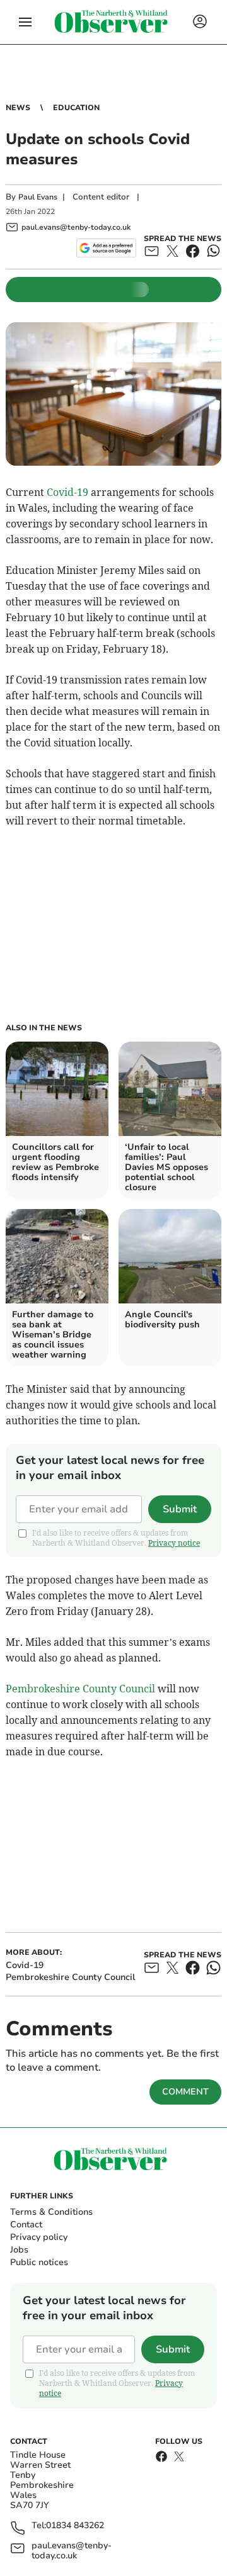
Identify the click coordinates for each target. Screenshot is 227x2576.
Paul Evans (38, 197)
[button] (25, 22)
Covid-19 (67, 492)
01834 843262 (75, 2526)
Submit (180, 1509)
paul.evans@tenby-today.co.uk (72, 2551)
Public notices (39, 2262)
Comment (185, 2092)
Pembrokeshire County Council (80, 1689)
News (18, 108)
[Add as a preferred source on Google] (106, 248)
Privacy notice (174, 1543)
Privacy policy (39, 2237)
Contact (26, 2224)
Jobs (19, 2250)
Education (76, 108)
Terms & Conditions (51, 2212)
